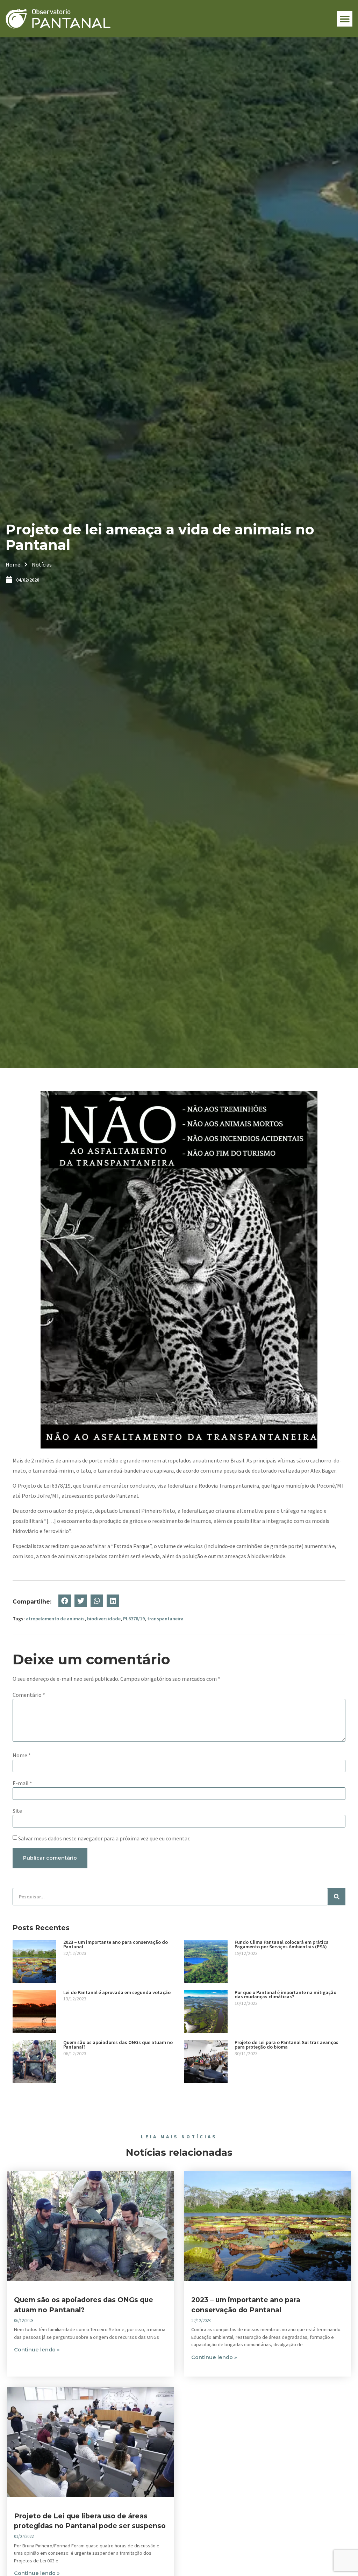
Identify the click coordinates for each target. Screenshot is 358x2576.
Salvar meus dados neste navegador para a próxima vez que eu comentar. (104, 1838)
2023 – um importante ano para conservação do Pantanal (116, 1944)
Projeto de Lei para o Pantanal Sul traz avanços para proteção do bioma (287, 2045)
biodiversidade (104, 1619)
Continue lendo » (37, 2350)
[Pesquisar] (337, 1897)
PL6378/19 (134, 1619)
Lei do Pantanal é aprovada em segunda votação (117, 1992)
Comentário (29, 1695)
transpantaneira (165, 1619)
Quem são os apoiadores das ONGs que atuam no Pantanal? (118, 2045)
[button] (345, 19)
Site (17, 1811)
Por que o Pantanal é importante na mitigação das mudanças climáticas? (285, 1995)
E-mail (22, 1783)
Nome (22, 1755)
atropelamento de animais (55, 1619)
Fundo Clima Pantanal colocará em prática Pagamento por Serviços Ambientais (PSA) (282, 1944)
